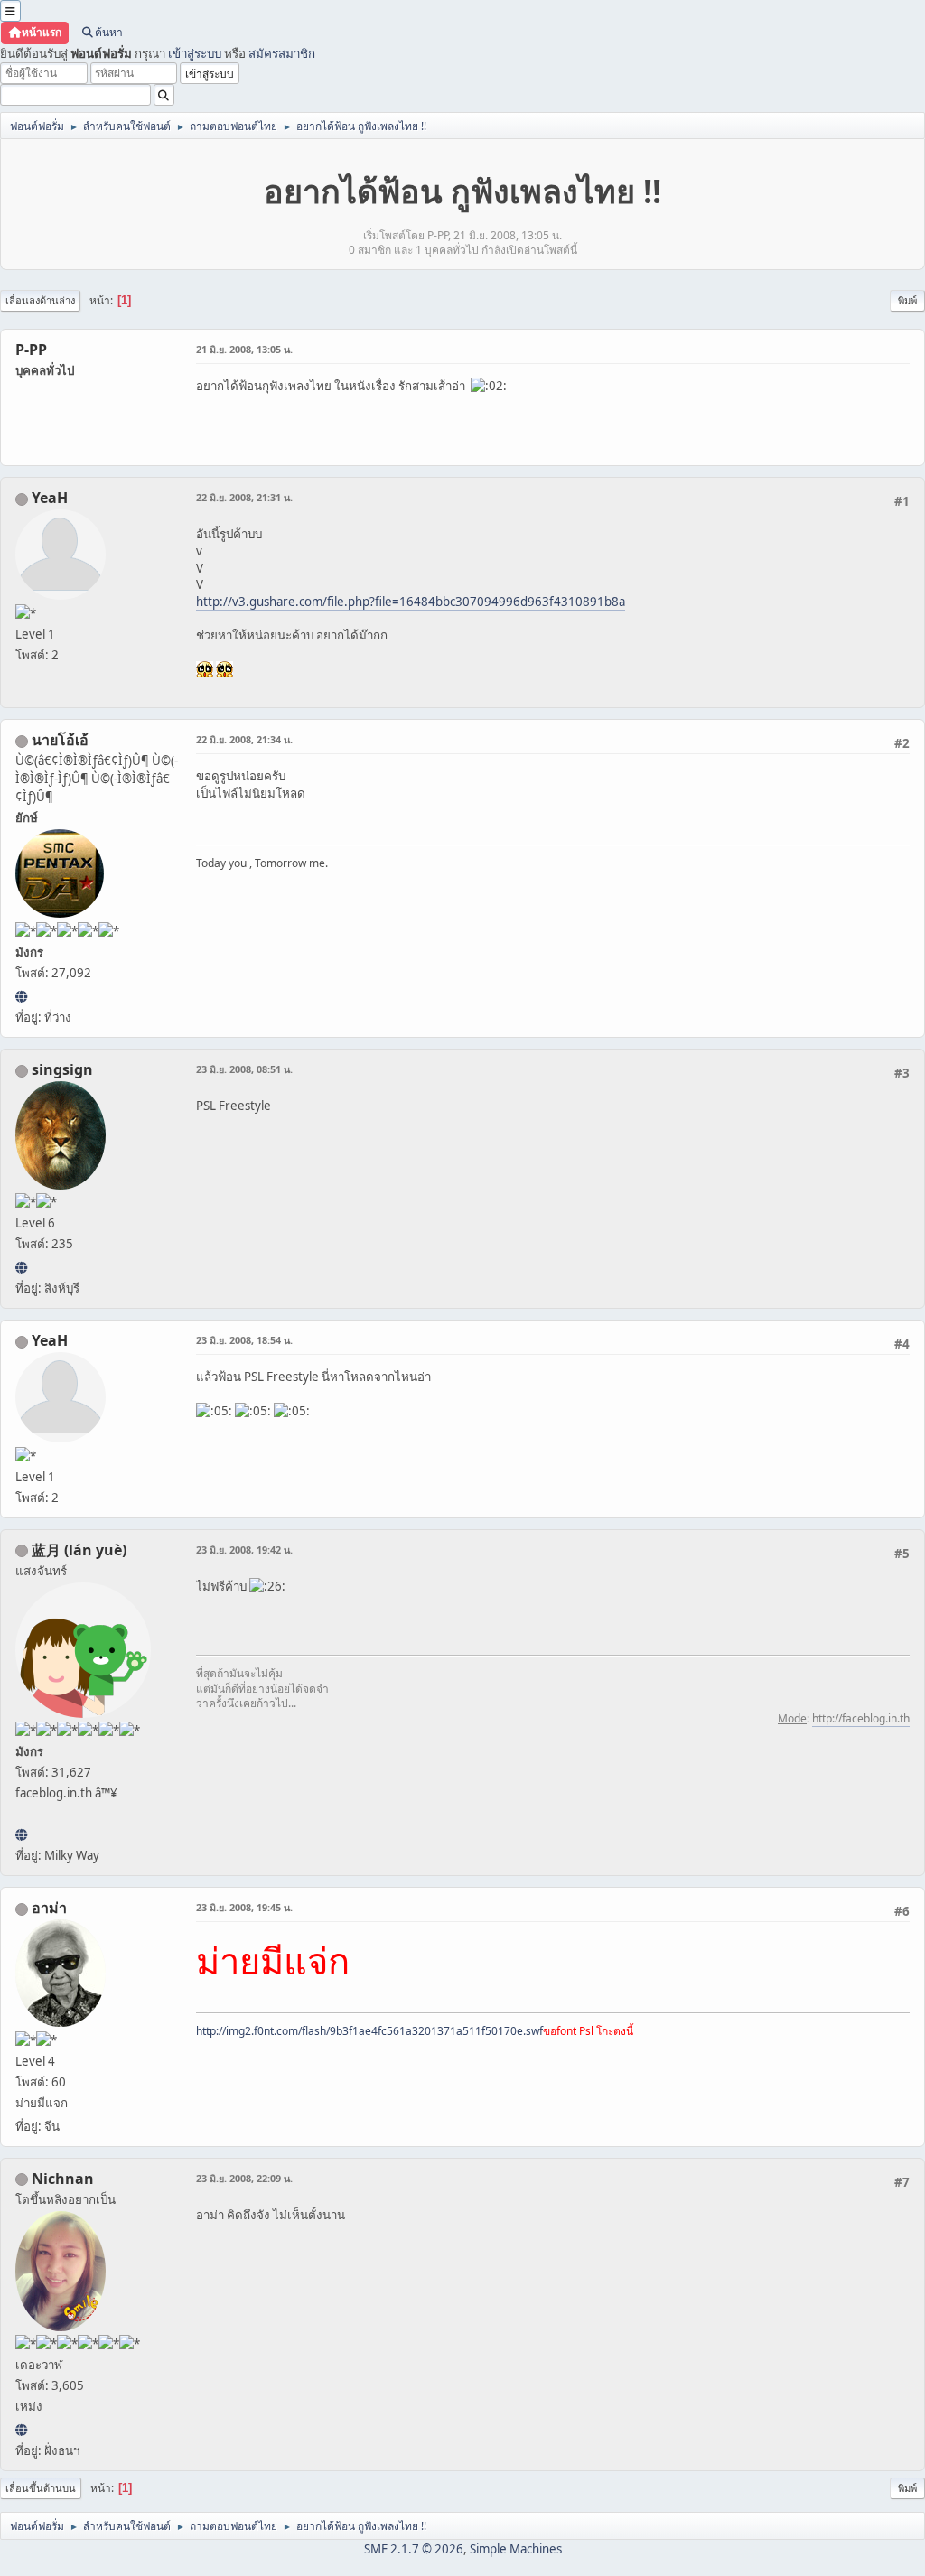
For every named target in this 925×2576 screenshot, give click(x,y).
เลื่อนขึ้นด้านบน (41, 2488)
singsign (62, 1069)
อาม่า (49, 1908)
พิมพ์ (907, 300)
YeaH (50, 498)
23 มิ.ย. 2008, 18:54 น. (244, 1340)
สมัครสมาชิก (282, 53)
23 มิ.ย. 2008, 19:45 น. (244, 1907)
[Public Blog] (21, 1834)
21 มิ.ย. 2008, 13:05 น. (244, 349)
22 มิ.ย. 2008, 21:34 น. (244, 739)
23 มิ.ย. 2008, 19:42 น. (244, 1549)
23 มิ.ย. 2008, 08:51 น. (244, 1069)
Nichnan (63, 2179)
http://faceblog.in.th (861, 1718)
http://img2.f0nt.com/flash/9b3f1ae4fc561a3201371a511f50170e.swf (369, 2031)
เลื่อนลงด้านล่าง (40, 300)
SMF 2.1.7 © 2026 (414, 2549)
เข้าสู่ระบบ (195, 53)
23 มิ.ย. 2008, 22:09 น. (244, 2178)
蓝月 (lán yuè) (79, 1550)
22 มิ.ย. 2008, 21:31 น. (244, 497)
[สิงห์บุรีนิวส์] (21, 1267)
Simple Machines (516, 2549)
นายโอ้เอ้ (60, 740)
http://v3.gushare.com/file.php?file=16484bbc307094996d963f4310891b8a (411, 602)
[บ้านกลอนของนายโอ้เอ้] (21, 996)
